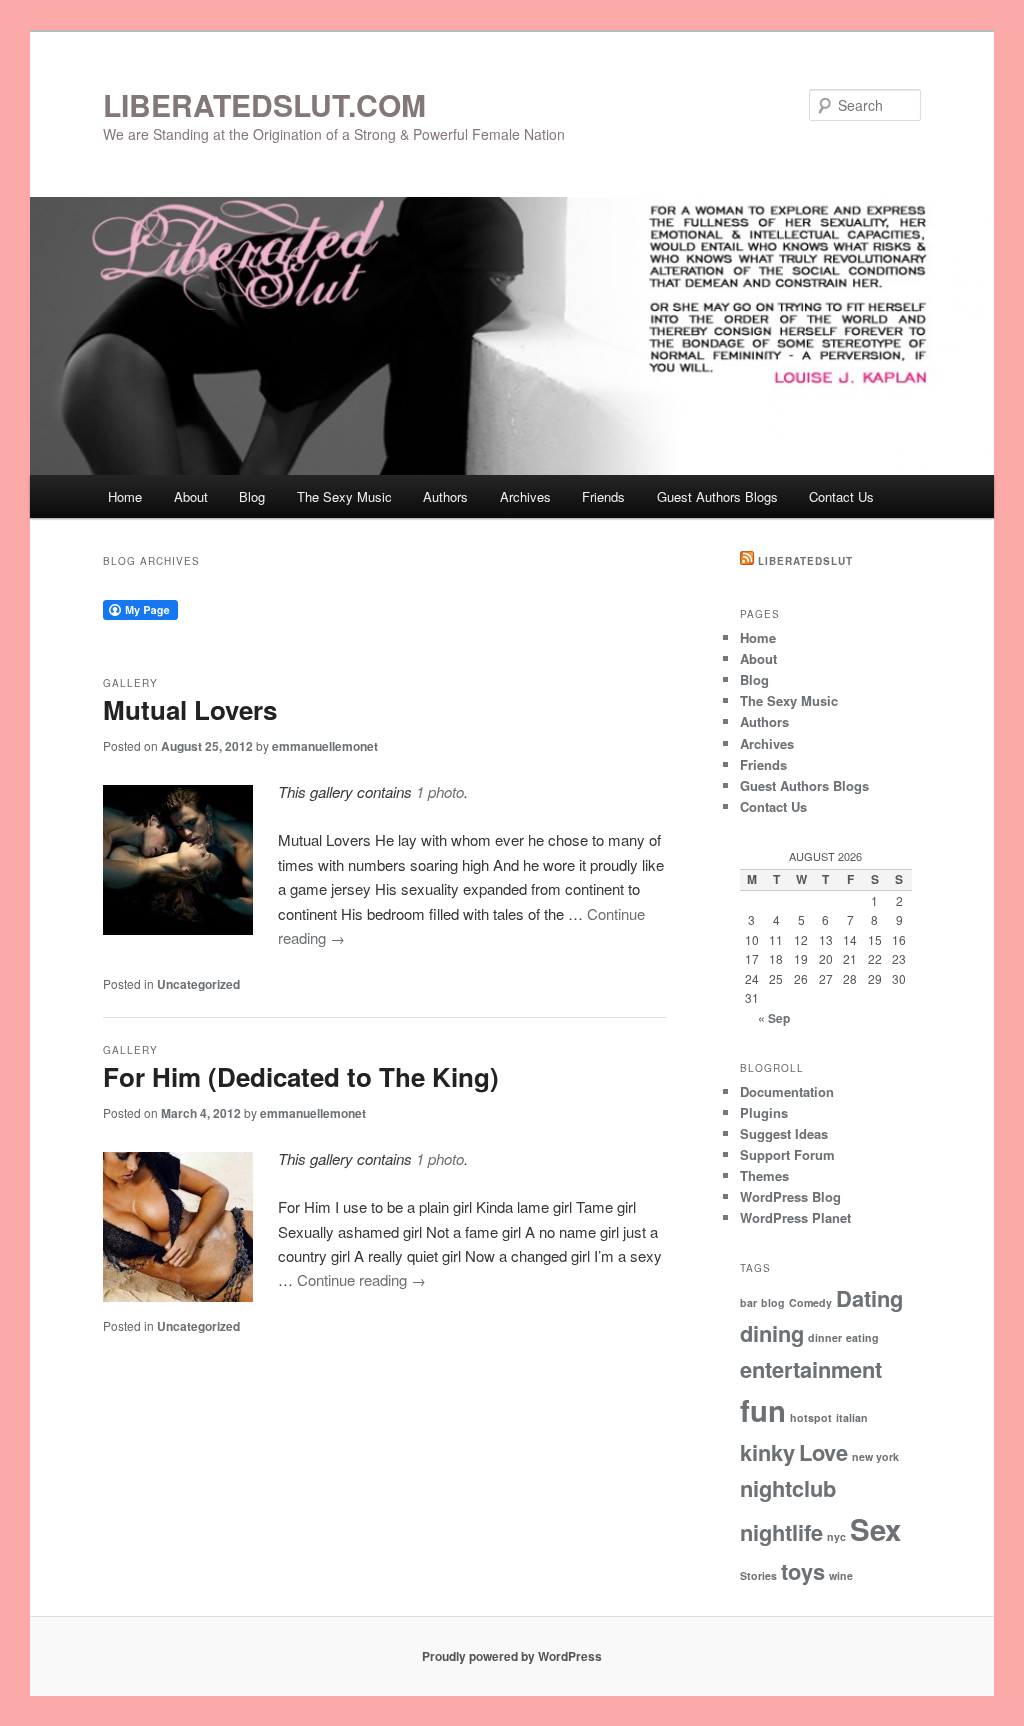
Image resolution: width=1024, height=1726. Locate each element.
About (191, 496)
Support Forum (787, 1154)
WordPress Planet (795, 1217)
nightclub (788, 1488)
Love (823, 1452)
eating (862, 1337)
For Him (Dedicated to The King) (301, 1076)
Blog (252, 496)
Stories (758, 1575)
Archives (525, 496)
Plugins (764, 1112)
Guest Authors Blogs (717, 496)
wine (841, 1575)
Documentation (787, 1091)
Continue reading (361, 1279)
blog (773, 1302)
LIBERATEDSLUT (805, 561)
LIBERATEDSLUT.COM (264, 104)
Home (125, 496)
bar (748, 1302)
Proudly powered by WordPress (512, 1656)
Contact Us (841, 496)
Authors (445, 496)
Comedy (810, 1302)
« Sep (774, 1018)
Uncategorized (198, 984)
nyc (836, 1536)
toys (803, 1571)
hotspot (811, 1417)
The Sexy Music (344, 496)
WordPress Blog (790, 1196)
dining (772, 1333)
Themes (764, 1175)
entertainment (811, 1369)
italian (852, 1417)
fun (763, 1410)
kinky (767, 1452)
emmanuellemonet (325, 746)
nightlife (781, 1532)
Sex (875, 1529)
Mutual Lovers (190, 709)
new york (875, 1456)
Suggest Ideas (784, 1133)
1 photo (440, 791)
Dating (869, 1298)
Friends (603, 496)
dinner (825, 1337)
